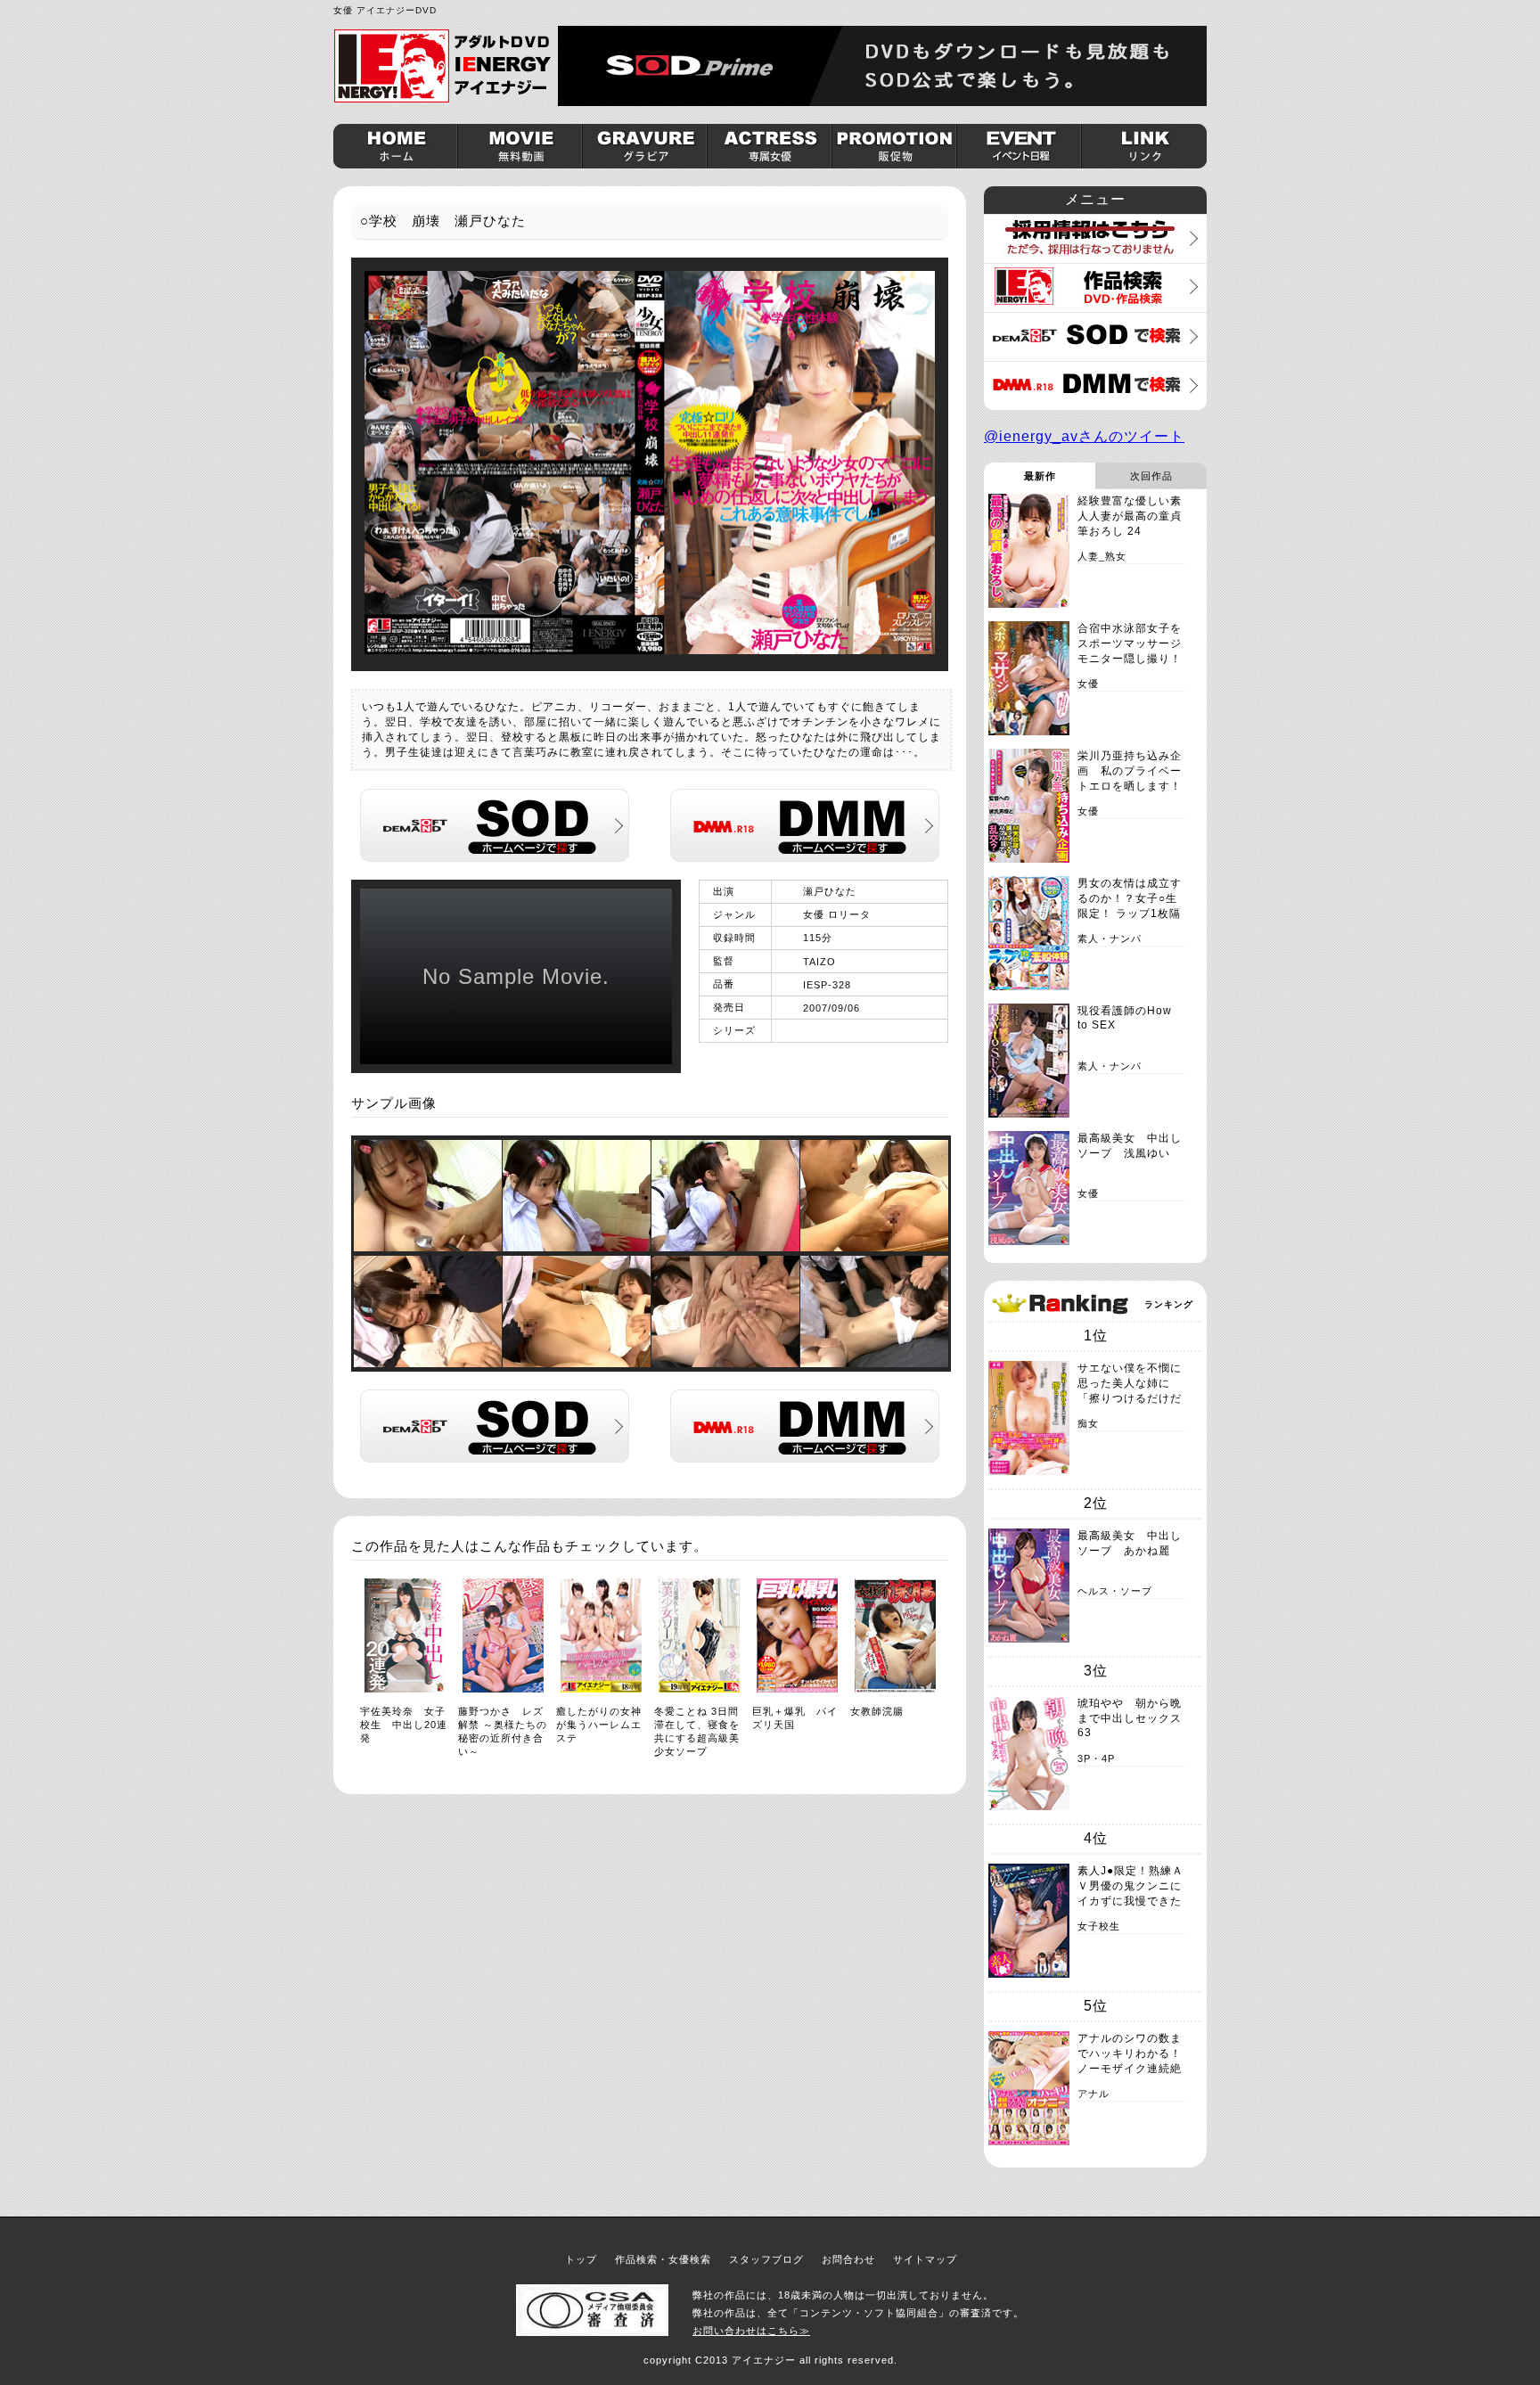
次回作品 (1151, 476)
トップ (581, 2259)
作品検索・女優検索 (663, 2259)
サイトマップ (925, 2259)
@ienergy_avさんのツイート (1084, 436)
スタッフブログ (766, 2259)
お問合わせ (848, 2259)
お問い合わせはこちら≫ (751, 2331)
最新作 (1040, 476)
